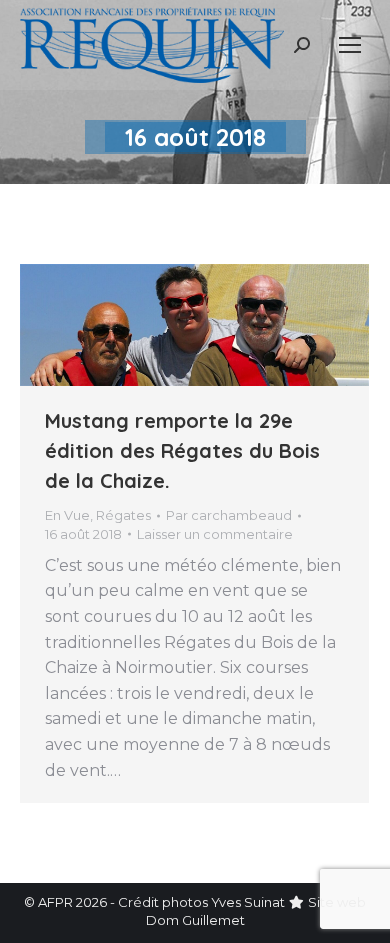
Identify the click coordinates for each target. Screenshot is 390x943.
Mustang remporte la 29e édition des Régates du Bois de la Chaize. (182, 450)
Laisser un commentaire (215, 534)
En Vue (67, 515)
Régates (123, 515)
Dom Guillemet (195, 920)
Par (229, 515)
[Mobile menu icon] (350, 45)
